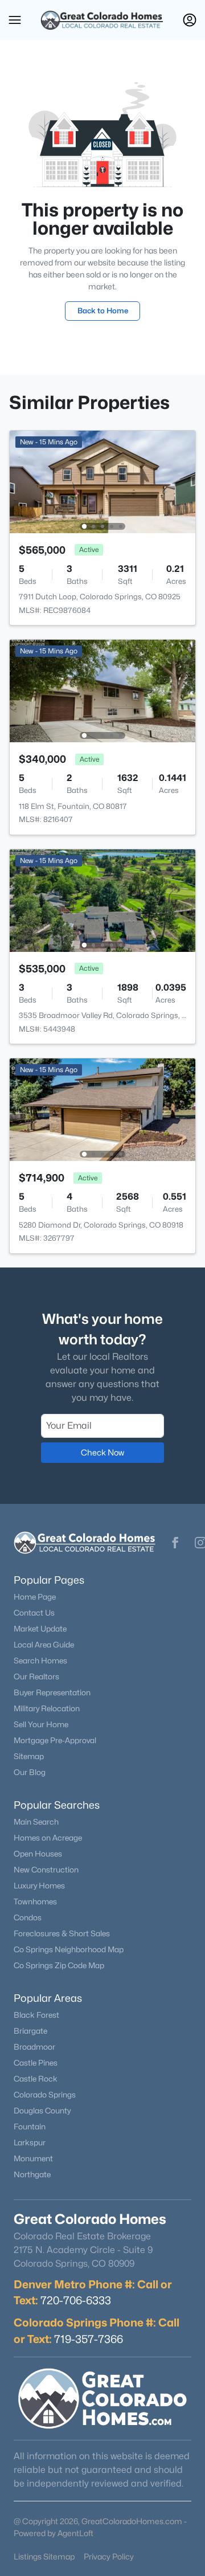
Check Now (102, 1452)
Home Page (35, 1597)
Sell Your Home (41, 1724)
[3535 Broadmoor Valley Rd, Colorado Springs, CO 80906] (102, 900)
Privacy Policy (109, 2556)
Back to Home (103, 310)
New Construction (46, 1870)
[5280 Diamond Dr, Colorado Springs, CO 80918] (102, 1109)
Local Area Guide (44, 1645)
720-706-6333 (76, 2300)
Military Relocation (47, 1708)
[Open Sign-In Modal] (190, 20)
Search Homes (40, 1661)
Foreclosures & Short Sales (62, 1933)
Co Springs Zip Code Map (59, 1965)
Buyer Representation (52, 1692)
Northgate (32, 2174)
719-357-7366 (89, 2339)
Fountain (30, 2127)
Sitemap (29, 1756)
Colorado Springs (45, 2095)
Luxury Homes (39, 1886)
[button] (15, 20)
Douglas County (42, 2111)
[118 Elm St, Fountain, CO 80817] (102, 690)
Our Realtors (36, 1677)
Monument (33, 2158)
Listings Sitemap (44, 2556)
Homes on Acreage (48, 1838)
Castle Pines (36, 2063)
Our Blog (30, 1772)
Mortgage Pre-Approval (55, 1740)
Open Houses (38, 1854)
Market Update (40, 1629)
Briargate (30, 2031)
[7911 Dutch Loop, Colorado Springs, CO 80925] (102, 481)
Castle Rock (36, 2079)
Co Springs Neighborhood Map (69, 1949)
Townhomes (35, 1902)
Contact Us (34, 1613)
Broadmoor (34, 2047)
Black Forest (36, 2015)
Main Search (36, 1822)
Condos (28, 1917)
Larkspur (30, 2142)
